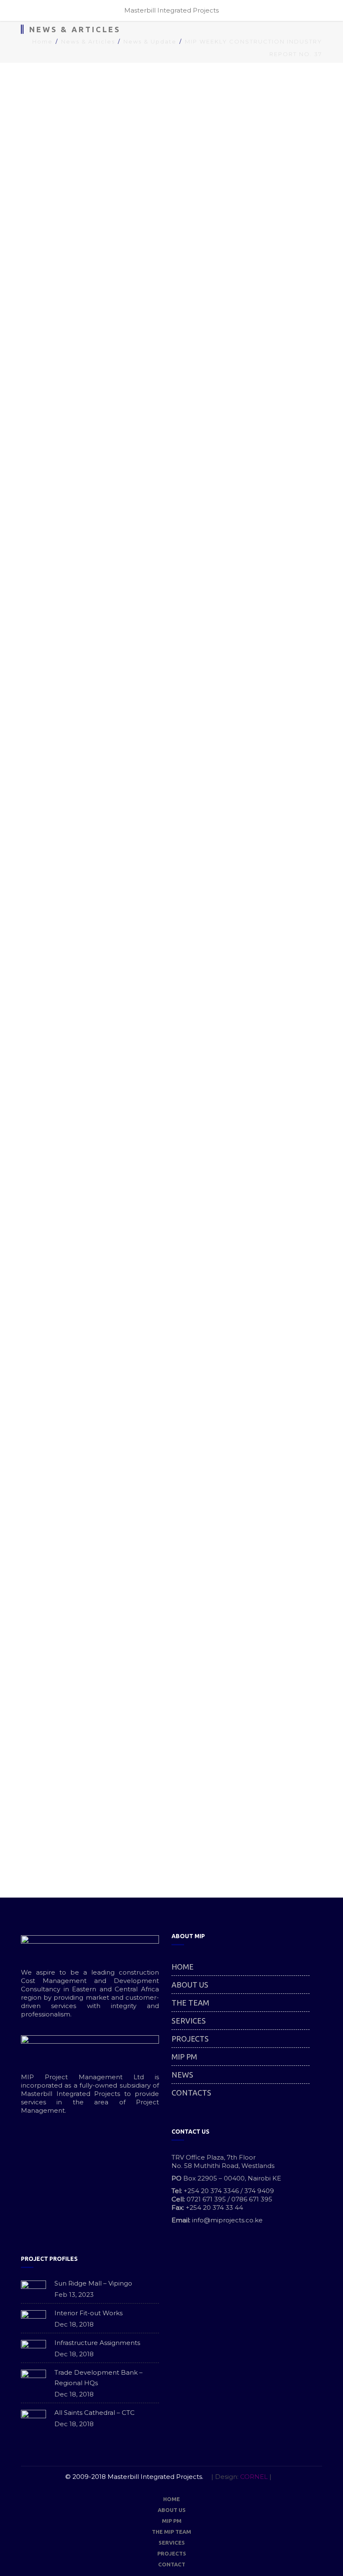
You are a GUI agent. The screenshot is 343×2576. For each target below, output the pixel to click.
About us (190, 1985)
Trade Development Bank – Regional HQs (99, 2378)
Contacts (191, 2093)
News (182, 2075)
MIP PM (184, 2057)
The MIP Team (171, 2532)
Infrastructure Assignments (97, 2343)
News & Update (150, 41)
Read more (290, 540)
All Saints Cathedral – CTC (95, 2413)
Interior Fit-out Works (88, 2313)
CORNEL (254, 2477)
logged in (78, 1835)
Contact (172, 2564)
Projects (190, 2039)
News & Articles (88, 41)
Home (42, 41)
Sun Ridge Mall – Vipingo (93, 2283)
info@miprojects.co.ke (227, 2220)
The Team (190, 2003)
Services (189, 2021)
